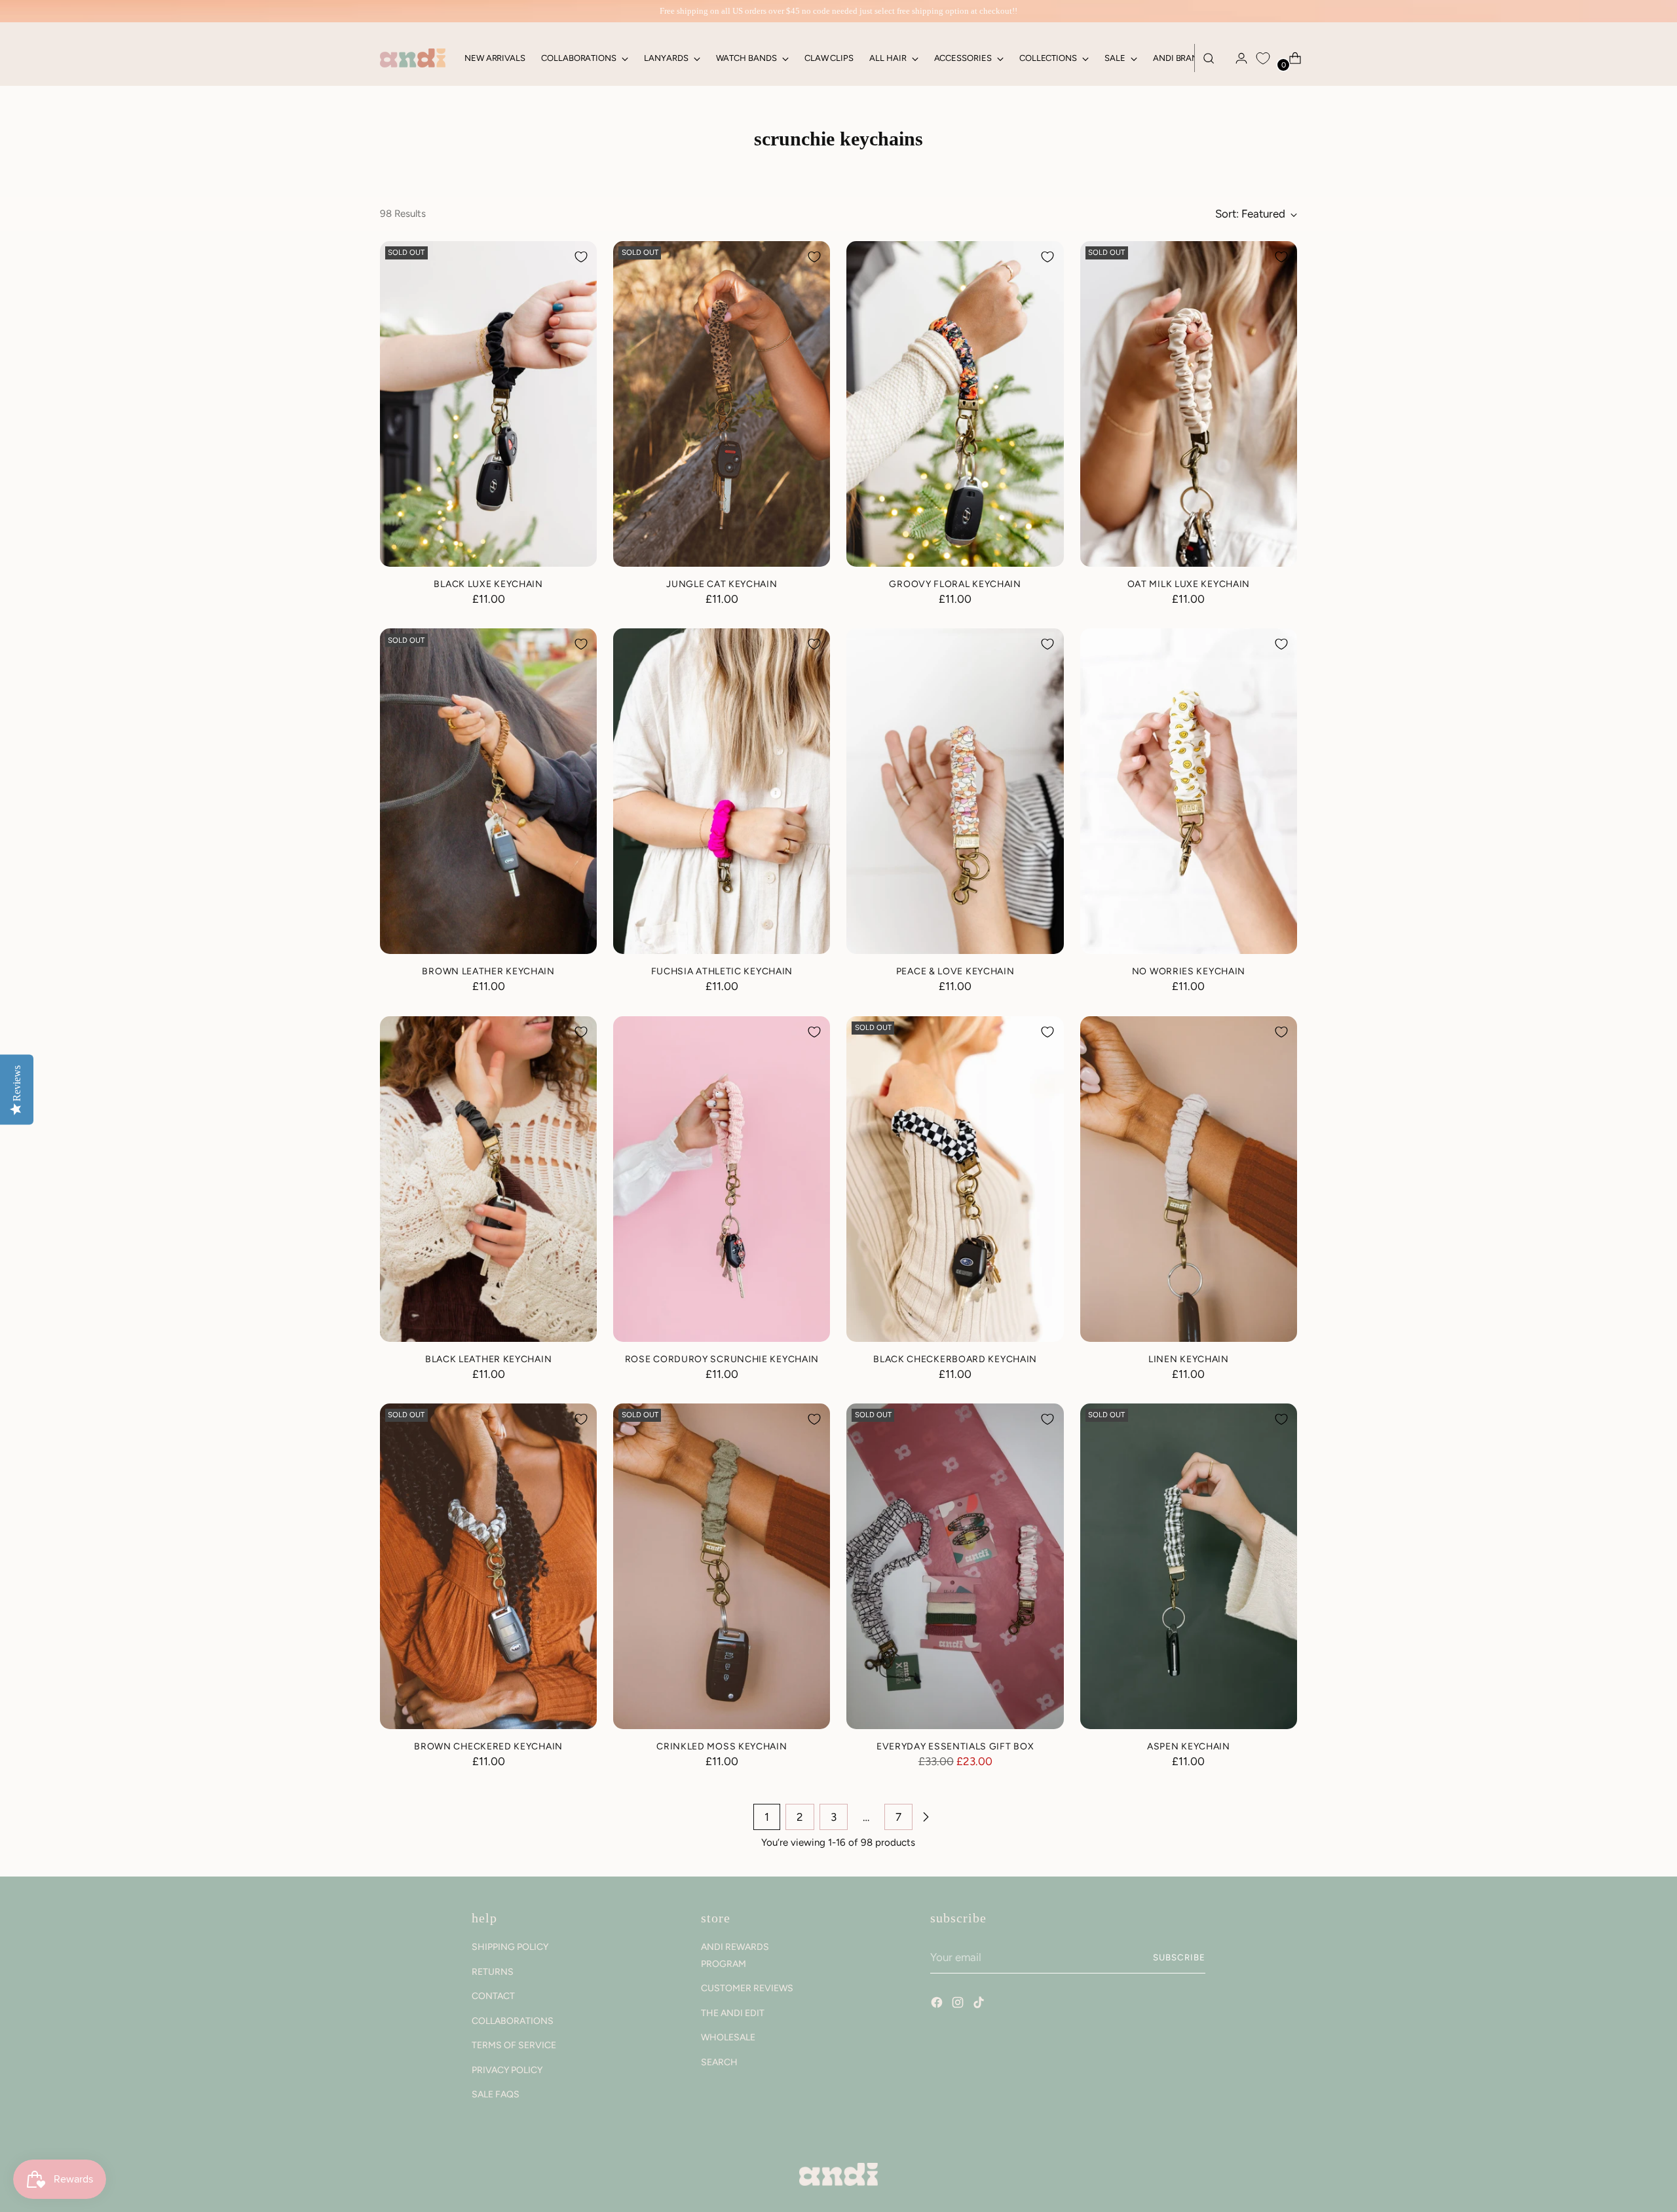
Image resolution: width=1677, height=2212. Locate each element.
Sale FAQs (496, 2094)
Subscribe (1179, 1957)
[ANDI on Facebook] (938, 2004)
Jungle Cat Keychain (722, 584)
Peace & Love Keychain (955, 971)
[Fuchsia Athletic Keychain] (722, 791)
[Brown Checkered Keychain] (488, 1566)
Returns (493, 1972)
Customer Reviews (747, 1988)
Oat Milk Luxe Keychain (1189, 584)
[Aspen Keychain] (1189, 1566)
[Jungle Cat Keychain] (722, 404)
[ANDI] (413, 58)
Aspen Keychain (1189, 1746)
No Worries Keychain (1189, 971)
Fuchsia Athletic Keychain (722, 971)
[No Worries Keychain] (1189, 791)
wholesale (728, 2037)
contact (493, 1996)
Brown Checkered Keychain (488, 1746)
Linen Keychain (1189, 1359)
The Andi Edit (733, 2013)
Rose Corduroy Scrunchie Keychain (722, 1359)
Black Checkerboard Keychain (955, 1359)
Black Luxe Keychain (488, 584)
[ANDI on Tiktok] (980, 2004)
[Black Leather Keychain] (488, 1179)
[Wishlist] (1263, 58)
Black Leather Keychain (488, 1359)
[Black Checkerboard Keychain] (955, 1179)
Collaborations (513, 2021)
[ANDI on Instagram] (959, 2004)
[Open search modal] (1209, 58)
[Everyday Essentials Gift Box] (955, 1566)
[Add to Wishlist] (581, 257)
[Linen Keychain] (1189, 1179)
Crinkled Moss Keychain (722, 1746)
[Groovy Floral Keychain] (955, 404)
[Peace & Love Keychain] (955, 791)
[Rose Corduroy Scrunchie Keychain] (722, 1179)
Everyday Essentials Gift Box (955, 1746)
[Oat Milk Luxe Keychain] (1189, 404)
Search (719, 2062)
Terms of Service (514, 2045)
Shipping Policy (510, 1947)
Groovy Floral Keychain (955, 584)
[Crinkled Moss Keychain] (722, 1566)
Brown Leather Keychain (488, 971)
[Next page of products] (926, 1817)
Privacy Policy (507, 2070)
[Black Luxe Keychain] (488, 404)
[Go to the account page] (1236, 58)
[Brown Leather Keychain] (488, 791)
